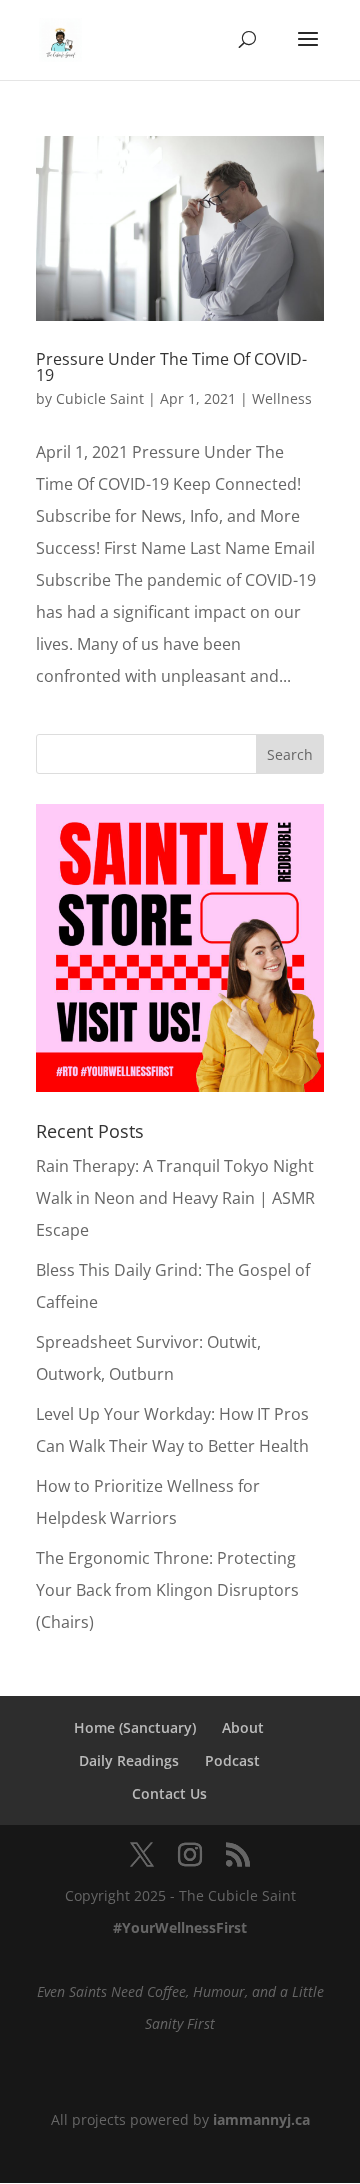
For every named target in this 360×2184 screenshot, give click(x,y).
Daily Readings (129, 1760)
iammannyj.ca (261, 2119)
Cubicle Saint (100, 398)
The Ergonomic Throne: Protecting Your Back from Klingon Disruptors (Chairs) (167, 1590)
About (243, 1727)
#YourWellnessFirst (180, 1927)
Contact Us (169, 1793)
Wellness (282, 398)
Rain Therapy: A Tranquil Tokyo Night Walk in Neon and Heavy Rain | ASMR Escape (175, 1198)
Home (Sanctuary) (135, 1727)
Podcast (232, 1760)
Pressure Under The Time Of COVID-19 (171, 367)
